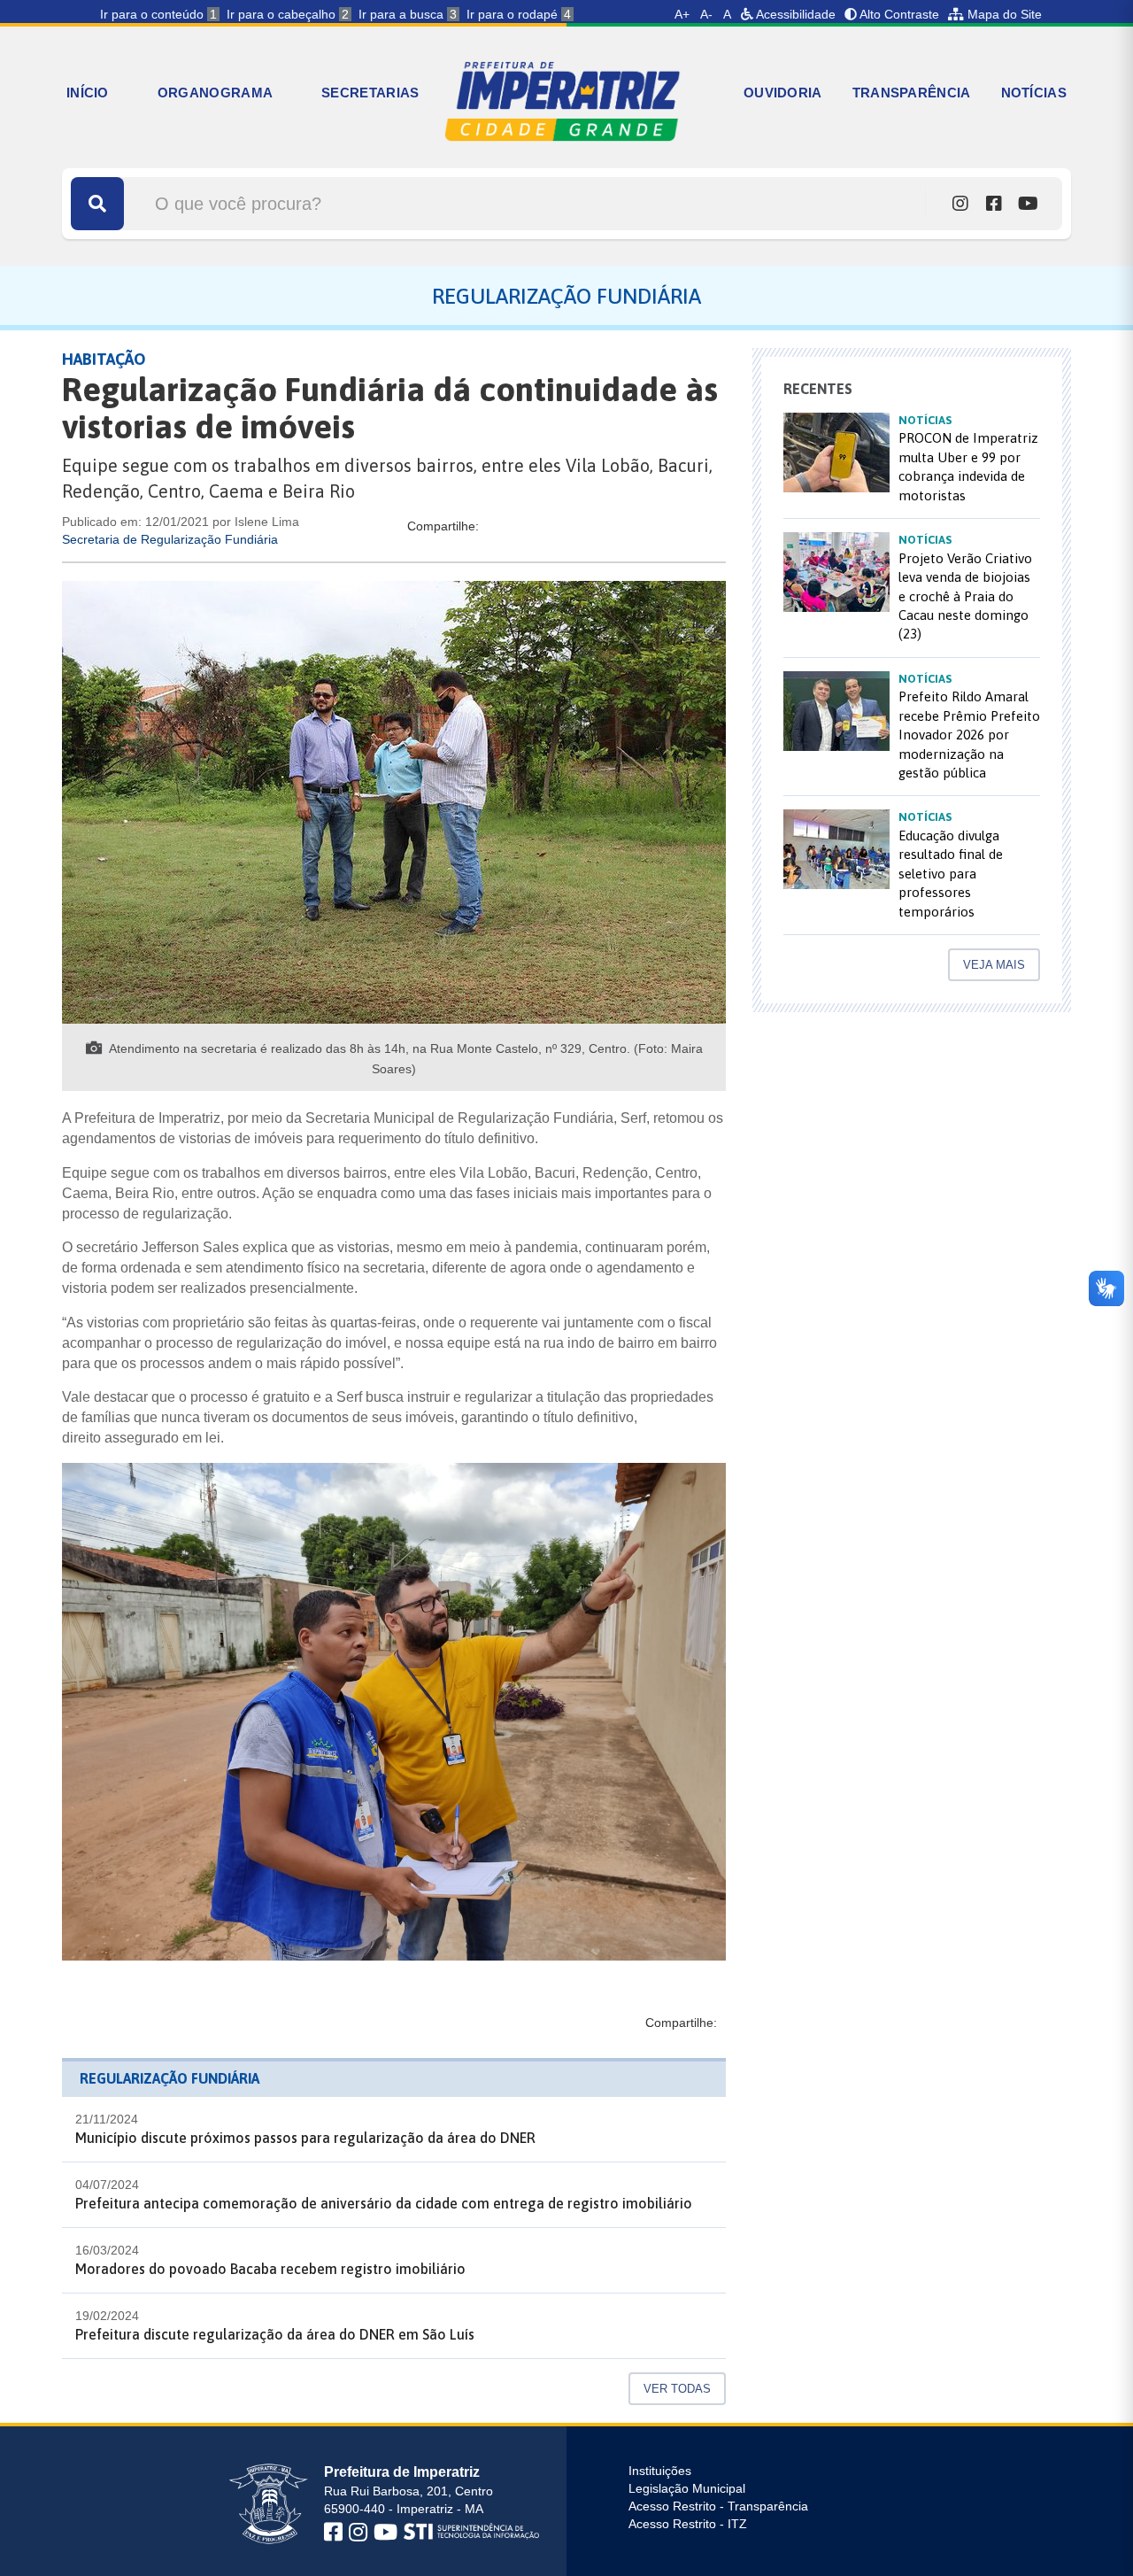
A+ (682, 14)
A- (706, 14)
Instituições (660, 2471)
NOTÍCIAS (1034, 93)
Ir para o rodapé (519, 14)
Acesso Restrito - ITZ (688, 2524)
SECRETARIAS (370, 93)
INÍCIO (88, 93)
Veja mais (994, 965)
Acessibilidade (794, 14)
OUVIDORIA (783, 93)
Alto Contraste (898, 14)
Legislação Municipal (687, 2488)
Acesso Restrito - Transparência (718, 2506)
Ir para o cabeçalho (288, 14)
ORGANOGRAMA (215, 93)
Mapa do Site (1003, 14)
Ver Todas (677, 2389)
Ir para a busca (408, 14)
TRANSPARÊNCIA (912, 93)
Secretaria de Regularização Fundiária (170, 539)
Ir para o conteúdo (158, 14)
